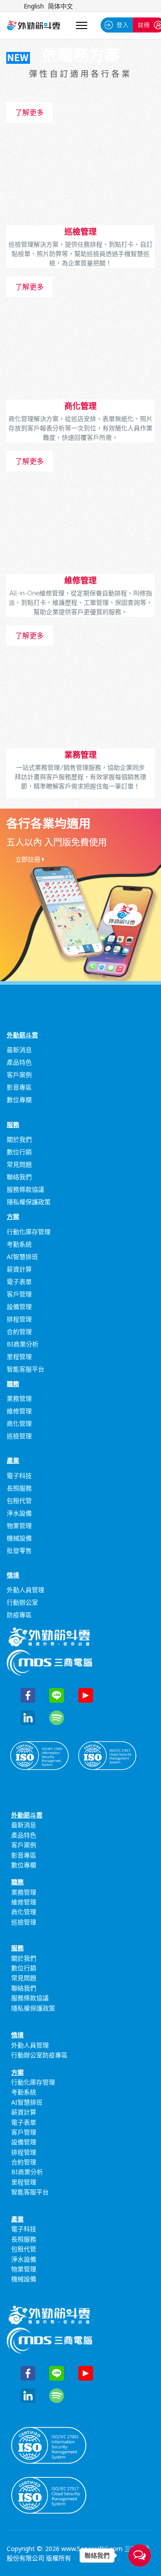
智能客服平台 (25, 1369)
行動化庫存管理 (29, 1232)
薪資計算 (19, 1269)
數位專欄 (19, 1100)
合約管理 (19, 1331)
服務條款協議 (25, 1189)
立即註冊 (29, 859)
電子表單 (19, 1282)
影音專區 (19, 1087)
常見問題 (19, 1164)
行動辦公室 (22, 1602)
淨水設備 (19, 1513)
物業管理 (19, 1525)
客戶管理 (19, 1294)
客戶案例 (19, 1075)
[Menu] (82, 25)
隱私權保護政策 (29, 1202)
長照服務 (19, 1488)
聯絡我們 (19, 1177)
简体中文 (60, 6)
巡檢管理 (80, 231)
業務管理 (80, 755)
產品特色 (19, 1062)
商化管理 (80, 406)
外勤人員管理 (25, 1590)
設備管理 (19, 1307)
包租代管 (19, 1501)
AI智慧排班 (22, 1257)
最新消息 (19, 1050)
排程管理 (19, 1319)
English (34, 6)
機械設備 (19, 1538)
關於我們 (19, 1139)
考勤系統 (19, 1244)
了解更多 (30, 112)
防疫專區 (19, 1615)
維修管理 (80, 580)
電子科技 (19, 1476)
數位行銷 (19, 1152)
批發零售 (19, 1550)
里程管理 (19, 1356)
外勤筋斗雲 (22, 1035)
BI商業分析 (23, 1344)
